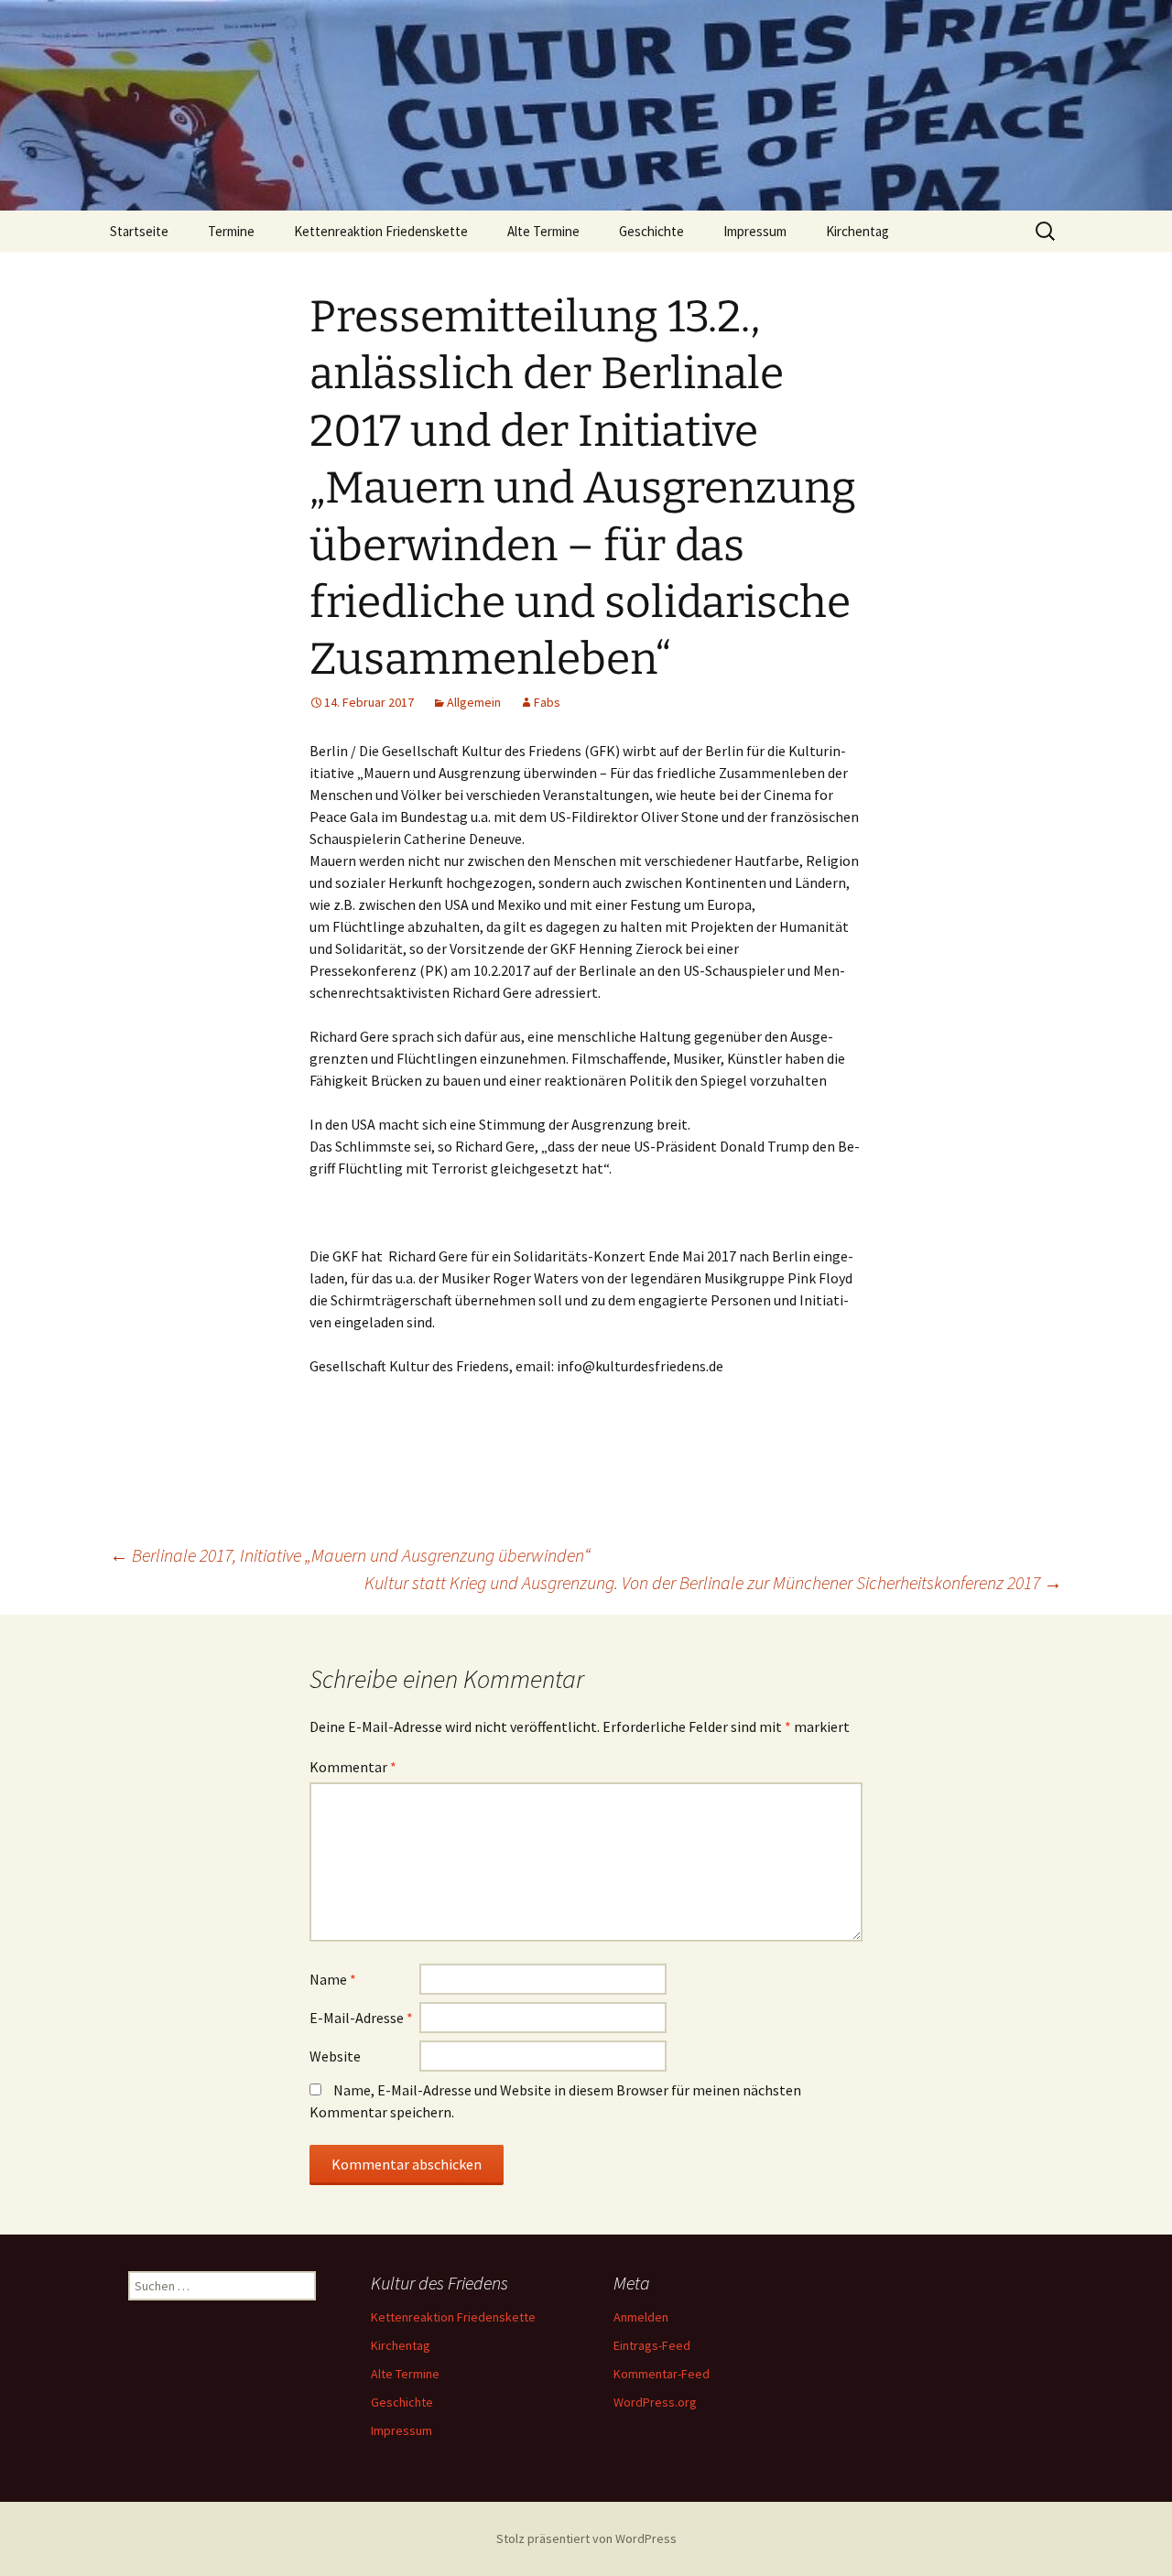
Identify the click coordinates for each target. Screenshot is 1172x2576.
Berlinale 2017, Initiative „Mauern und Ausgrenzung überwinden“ (350, 1555)
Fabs (547, 702)
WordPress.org (655, 2402)
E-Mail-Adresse (361, 2018)
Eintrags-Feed (652, 2345)
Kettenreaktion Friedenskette (381, 231)
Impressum (755, 231)
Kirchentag (857, 231)
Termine (231, 231)
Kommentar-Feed (662, 2374)
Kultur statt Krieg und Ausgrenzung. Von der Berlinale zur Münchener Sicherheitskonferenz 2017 (713, 1582)
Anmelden (641, 2317)
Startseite (139, 231)
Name (333, 1979)
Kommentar (353, 1767)
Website (335, 2056)
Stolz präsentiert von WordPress (586, 2538)
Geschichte (651, 231)
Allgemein (474, 702)
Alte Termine (543, 231)
